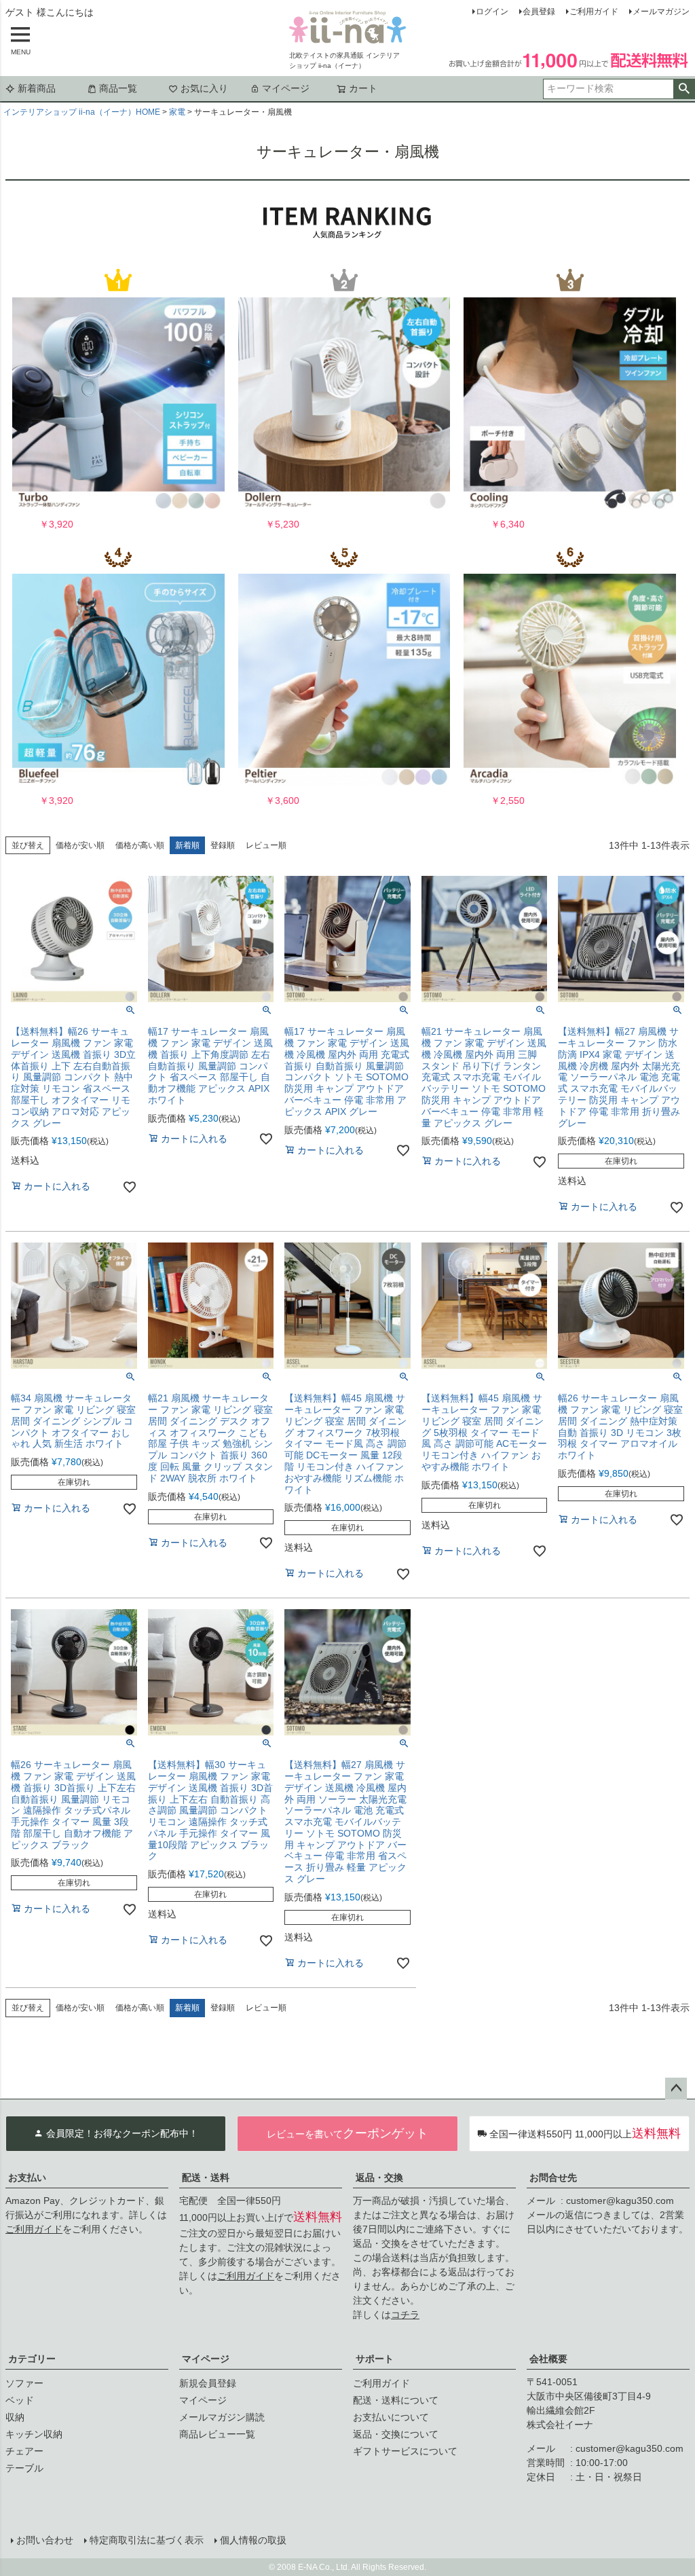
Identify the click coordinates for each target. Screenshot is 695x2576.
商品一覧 (118, 88)
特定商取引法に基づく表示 (147, 2540)
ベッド (20, 2400)
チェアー (24, 2451)
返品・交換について (396, 2434)
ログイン (492, 12)
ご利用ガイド (594, 12)
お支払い (27, 2177)
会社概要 (548, 2359)
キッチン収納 (34, 2434)
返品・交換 (379, 2177)
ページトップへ (676, 2089)
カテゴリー (32, 2359)
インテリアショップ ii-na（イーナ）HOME (82, 112)
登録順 (223, 845)
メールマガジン (661, 12)
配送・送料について (396, 2400)
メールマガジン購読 (222, 2417)
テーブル (24, 2468)
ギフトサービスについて (405, 2451)
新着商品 (37, 88)
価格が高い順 (140, 845)
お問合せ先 (553, 2177)
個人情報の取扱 (253, 2540)
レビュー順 (266, 845)
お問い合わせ (45, 2540)
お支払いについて (391, 2417)
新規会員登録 (208, 2383)
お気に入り (204, 88)
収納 (15, 2417)
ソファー (24, 2383)
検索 (684, 89)
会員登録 (539, 12)
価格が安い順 (80, 845)
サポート (375, 2359)
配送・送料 (206, 2177)
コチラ (405, 2315)
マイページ (286, 88)
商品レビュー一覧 (217, 2434)
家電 (177, 112)
